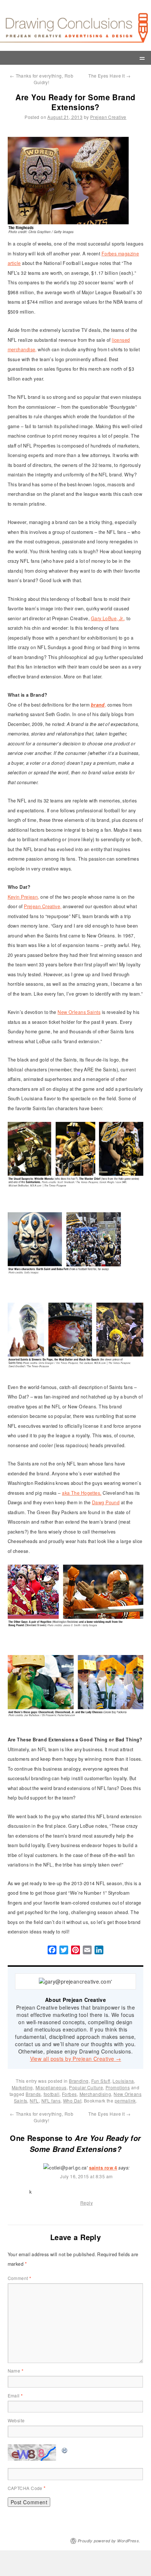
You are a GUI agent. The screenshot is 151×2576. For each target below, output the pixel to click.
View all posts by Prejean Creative (76, 2059)
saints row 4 (103, 2168)
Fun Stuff (101, 2081)
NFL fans (51, 2101)
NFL (34, 2101)
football (52, 2094)
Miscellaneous (51, 2087)
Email (15, 2395)
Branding (79, 2081)
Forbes (69, 2094)
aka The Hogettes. (82, 1493)
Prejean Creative (108, 117)
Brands (33, 2094)
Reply (86, 2203)
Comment (20, 2278)
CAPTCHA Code (25, 2488)
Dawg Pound (106, 1502)
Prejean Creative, (43, 906)
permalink (125, 2101)
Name (16, 2371)
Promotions (118, 2087)
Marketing (22, 2087)
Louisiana (123, 2081)
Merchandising (95, 2094)
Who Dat (72, 2101)
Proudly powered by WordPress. (109, 2541)
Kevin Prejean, (23, 897)
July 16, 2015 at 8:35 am (86, 2176)
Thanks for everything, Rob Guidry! (42, 79)
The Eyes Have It (109, 76)
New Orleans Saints (79, 1012)
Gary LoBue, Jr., (108, 618)
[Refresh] (65, 2449)
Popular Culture (86, 2087)
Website (16, 2420)
